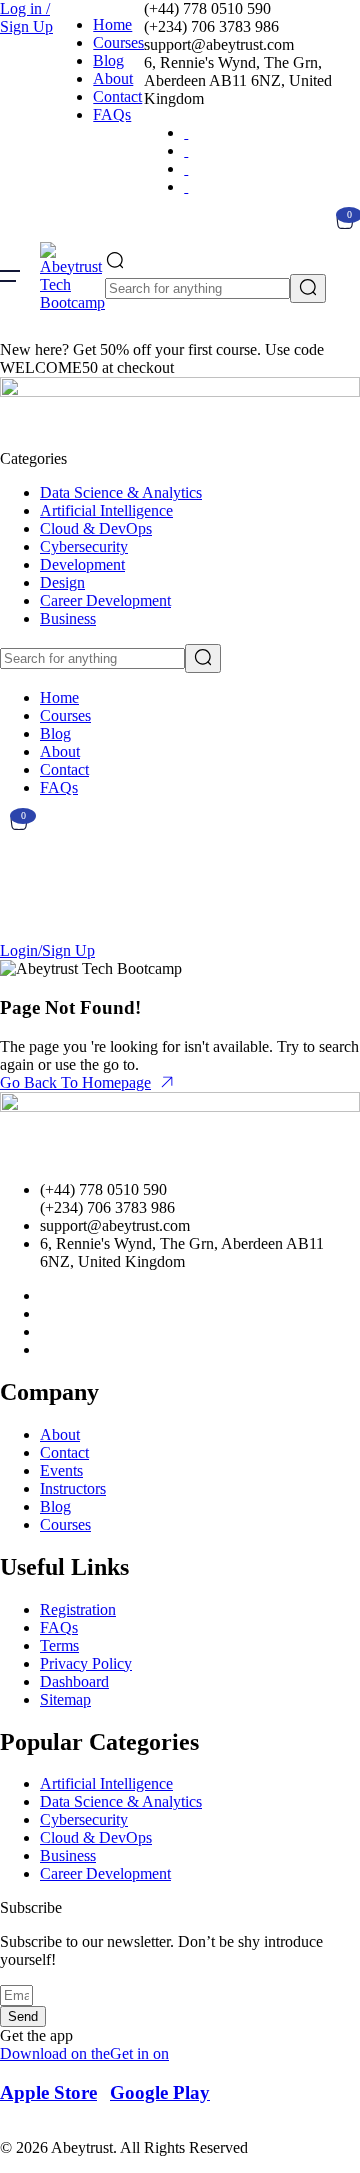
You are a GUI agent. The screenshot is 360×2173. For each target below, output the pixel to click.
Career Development (105, 600)
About (113, 78)
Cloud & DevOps (96, 528)
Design (62, 582)
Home (112, 24)
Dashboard (74, 1681)
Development (82, 564)
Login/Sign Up (47, 950)
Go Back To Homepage (75, 1082)
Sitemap (65, 1699)
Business (68, 618)
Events (61, 1470)
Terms (59, 1645)
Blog (108, 60)
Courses (118, 42)
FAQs (112, 114)
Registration (78, 1609)
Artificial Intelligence (106, 510)
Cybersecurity (84, 546)
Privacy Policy (86, 1663)
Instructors (73, 1488)
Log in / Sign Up (26, 17)
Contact (117, 96)
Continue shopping (69, 907)
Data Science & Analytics (121, 492)
